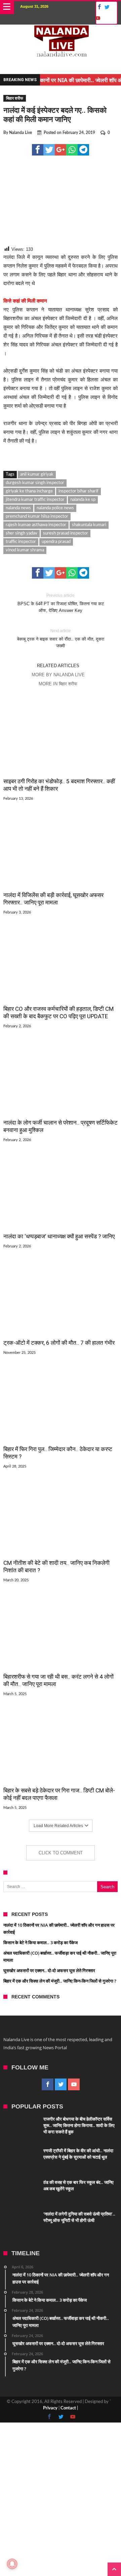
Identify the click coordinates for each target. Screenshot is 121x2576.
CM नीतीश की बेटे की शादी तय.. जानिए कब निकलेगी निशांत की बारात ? (56, 1567)
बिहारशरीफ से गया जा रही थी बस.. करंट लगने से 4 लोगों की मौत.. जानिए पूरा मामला (58, 1680)
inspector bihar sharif (78, 491)
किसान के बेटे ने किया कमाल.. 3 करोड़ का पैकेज (41, 1943)
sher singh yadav (22, 533)
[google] (61, 150)
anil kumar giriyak (37, 474)
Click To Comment (61, 1853)
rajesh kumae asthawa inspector (36, 525)
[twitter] (49, 150)
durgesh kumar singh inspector (35, 483)
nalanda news (18, 508)
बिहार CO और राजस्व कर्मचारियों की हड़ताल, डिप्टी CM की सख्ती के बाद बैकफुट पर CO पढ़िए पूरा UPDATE (58, 1012)
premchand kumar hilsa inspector (37, 517)
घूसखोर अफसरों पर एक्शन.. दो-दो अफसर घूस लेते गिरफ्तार (49, 1970)
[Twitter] (107, 7)
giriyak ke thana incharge (29, 491)
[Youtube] (97, 18)
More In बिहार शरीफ (58, 684)
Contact (68, 2408)
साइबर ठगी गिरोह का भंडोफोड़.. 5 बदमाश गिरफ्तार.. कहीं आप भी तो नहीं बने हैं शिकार (59, 785)
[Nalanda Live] (61, 31)
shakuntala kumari (89, 525)
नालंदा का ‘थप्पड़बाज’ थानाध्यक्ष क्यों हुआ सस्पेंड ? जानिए (59, 1236)
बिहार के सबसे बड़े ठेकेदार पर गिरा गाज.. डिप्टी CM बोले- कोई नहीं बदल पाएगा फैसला (59, 1794)
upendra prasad (56, 542)
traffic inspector (21, 542)
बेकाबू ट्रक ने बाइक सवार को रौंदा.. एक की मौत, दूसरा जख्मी (61, 638)
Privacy (50, 2408)
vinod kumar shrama (25, 550)
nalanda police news (55, 508)
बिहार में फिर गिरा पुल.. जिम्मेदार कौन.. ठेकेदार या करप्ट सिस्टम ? (58, 1453)
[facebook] (38, 150)
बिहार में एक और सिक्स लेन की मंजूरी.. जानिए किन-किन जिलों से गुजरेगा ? (60, 1981)
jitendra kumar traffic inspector (35, 500)
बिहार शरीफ (15, 98)
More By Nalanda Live (58, 675)
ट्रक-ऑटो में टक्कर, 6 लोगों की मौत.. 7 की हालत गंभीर (59, 1343)
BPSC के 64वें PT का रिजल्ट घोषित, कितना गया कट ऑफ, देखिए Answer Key (61, 603)
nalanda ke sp (83, 500)
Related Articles (58, 666)
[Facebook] (98, 7)
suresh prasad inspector (66, 533)
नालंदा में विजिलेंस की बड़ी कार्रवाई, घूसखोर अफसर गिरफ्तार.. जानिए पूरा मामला (53, 899)
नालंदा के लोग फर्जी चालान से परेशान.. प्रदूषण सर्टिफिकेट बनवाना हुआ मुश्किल (61, 1126)
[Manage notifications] (12, 2564)
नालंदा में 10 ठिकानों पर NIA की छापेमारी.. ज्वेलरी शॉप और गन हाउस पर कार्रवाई (50, 80)
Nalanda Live (21, 133)
